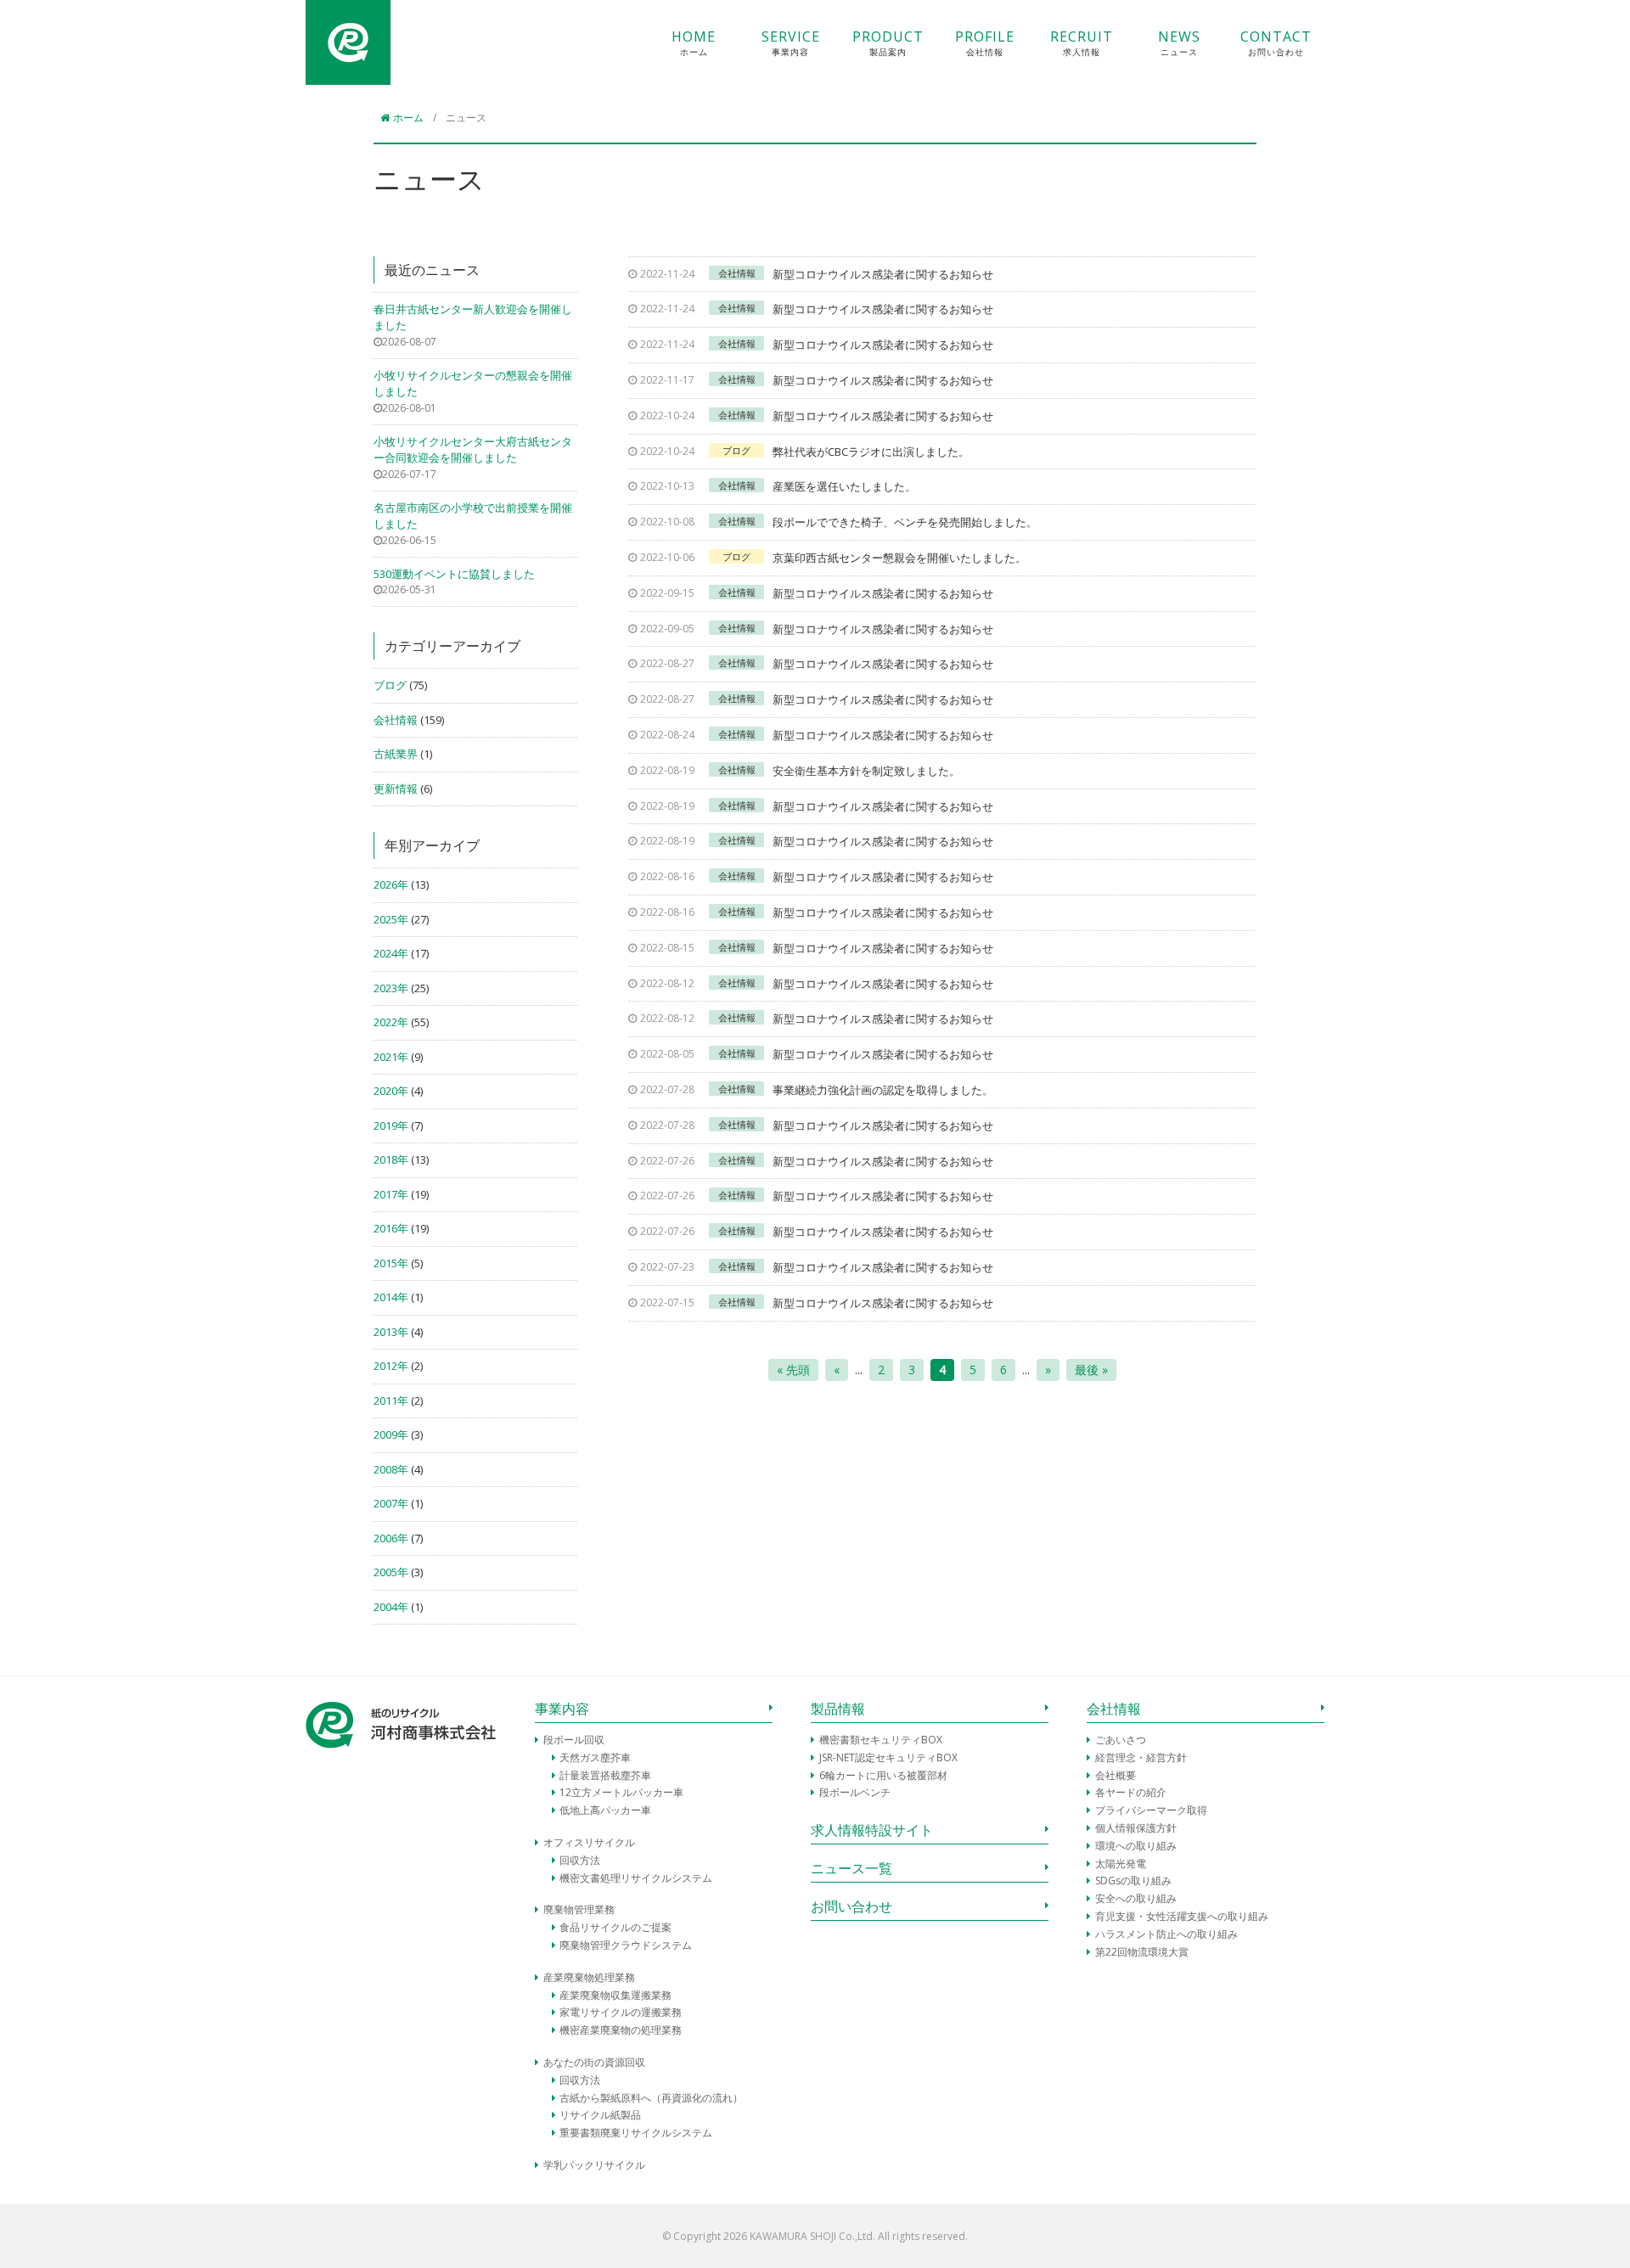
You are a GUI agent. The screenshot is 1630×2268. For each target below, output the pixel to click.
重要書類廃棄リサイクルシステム (636, 2133)
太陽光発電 (1121, 1864)
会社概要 (1116, 1775)
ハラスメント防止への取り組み (1166, 1934)
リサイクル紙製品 (600, 2115)
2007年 (391, 1503)
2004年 (391, 1607)
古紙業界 (396, 754)
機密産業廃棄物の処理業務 (621, 2030)
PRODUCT (888, 43)
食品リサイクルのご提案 (615, 1927)
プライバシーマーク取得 (1151, 1810)
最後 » (1091, 1370)
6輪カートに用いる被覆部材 (883, 1775)
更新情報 (396, 789)
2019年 (391, 1126)
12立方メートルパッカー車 (621, 1792)
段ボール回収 (574, 1740)
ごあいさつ (1121, 1740)
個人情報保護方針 (1136, 1828)
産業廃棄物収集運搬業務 (615, 1995)
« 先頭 (793, 1370)
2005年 (391, 1572)
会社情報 (396, 720)
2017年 (391, 1194)
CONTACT (1276, 43)
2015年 (391, 1263)
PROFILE (985, 43)
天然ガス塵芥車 (595, 1757)
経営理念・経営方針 (1141, 1757)
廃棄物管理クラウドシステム (626, 1945)
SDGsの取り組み (1133, 1881)
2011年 (391, 1401)
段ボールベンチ (855, 1792)
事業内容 (562, 1709)
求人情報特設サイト (872, 1830)
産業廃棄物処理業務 (589, 1977)
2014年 (391, 1297)
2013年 (391, 1332)
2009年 (391, 1434)
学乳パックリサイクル (594, 2165)
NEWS (1179, 43)
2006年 (391, 1538)
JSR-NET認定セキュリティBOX (888, 1757)
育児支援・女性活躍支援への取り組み (1182, 1916)
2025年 (391, 919)
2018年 (391, 1159)
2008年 (391, 1469)
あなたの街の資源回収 (594, 2062)
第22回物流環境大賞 (1142, 1952)
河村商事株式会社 (348, 42)
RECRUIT (1082, 43)
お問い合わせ (852, 1906)
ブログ (390, 685)
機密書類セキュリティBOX (881, 1740)
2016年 (391, 1228)
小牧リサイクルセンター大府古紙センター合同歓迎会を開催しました (473, 450)
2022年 (391, 1022)
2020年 (391, 1091)
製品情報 (838, 1709)
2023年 (391, 988)
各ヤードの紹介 (1131, 1792)
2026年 (391, 884)
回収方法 (580, 1860)
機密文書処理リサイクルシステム (636, 1878)
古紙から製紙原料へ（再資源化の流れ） (651, 2098)
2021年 (391, 1057)
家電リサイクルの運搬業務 (621, 2012)
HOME (694, 43)
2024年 (391, 953)
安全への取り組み (1136, 1898)
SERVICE (791, 43)
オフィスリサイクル (589, 1842)
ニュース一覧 (852, 1868)
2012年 (391, 1366)
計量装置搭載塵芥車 (605, 1775)
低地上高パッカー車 (605, 1810)
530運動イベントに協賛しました (454, 574)
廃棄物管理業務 (579, 1909)
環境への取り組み (1136, 1846)
